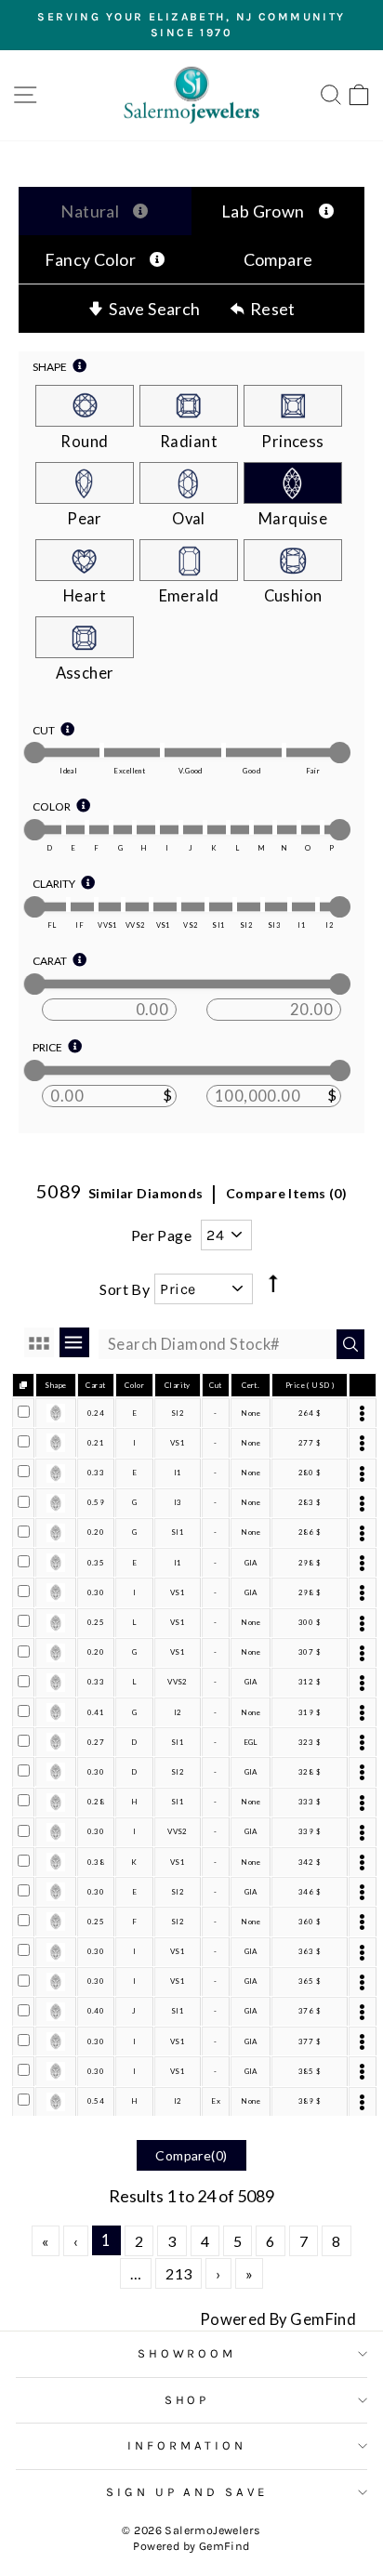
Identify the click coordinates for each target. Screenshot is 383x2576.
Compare (278, 259)
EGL (251, 1742)
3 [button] (172, 2241)
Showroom (187, 2353)
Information (187, 2445)
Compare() (191, 2155)
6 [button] (270, 2241)
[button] (45, 2241)
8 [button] (336, 2241)
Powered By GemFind (278, 2319)
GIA (251, 1563)
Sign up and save (187, 2492)
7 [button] (304, 2241)
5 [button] (238, 2241)
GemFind (225, 2546)
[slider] (35, 753)
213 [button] (178, 2273)
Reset (273, 309)
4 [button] (205, 2241)
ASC (272, 1268)
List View (74, 1342)
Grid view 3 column (39, 1342)
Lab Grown (263, 211)
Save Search (155, 309)
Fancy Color (91, 259)
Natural (90, 211)
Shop (187, 2400)
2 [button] (139, 2241)
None (251, 1413)
